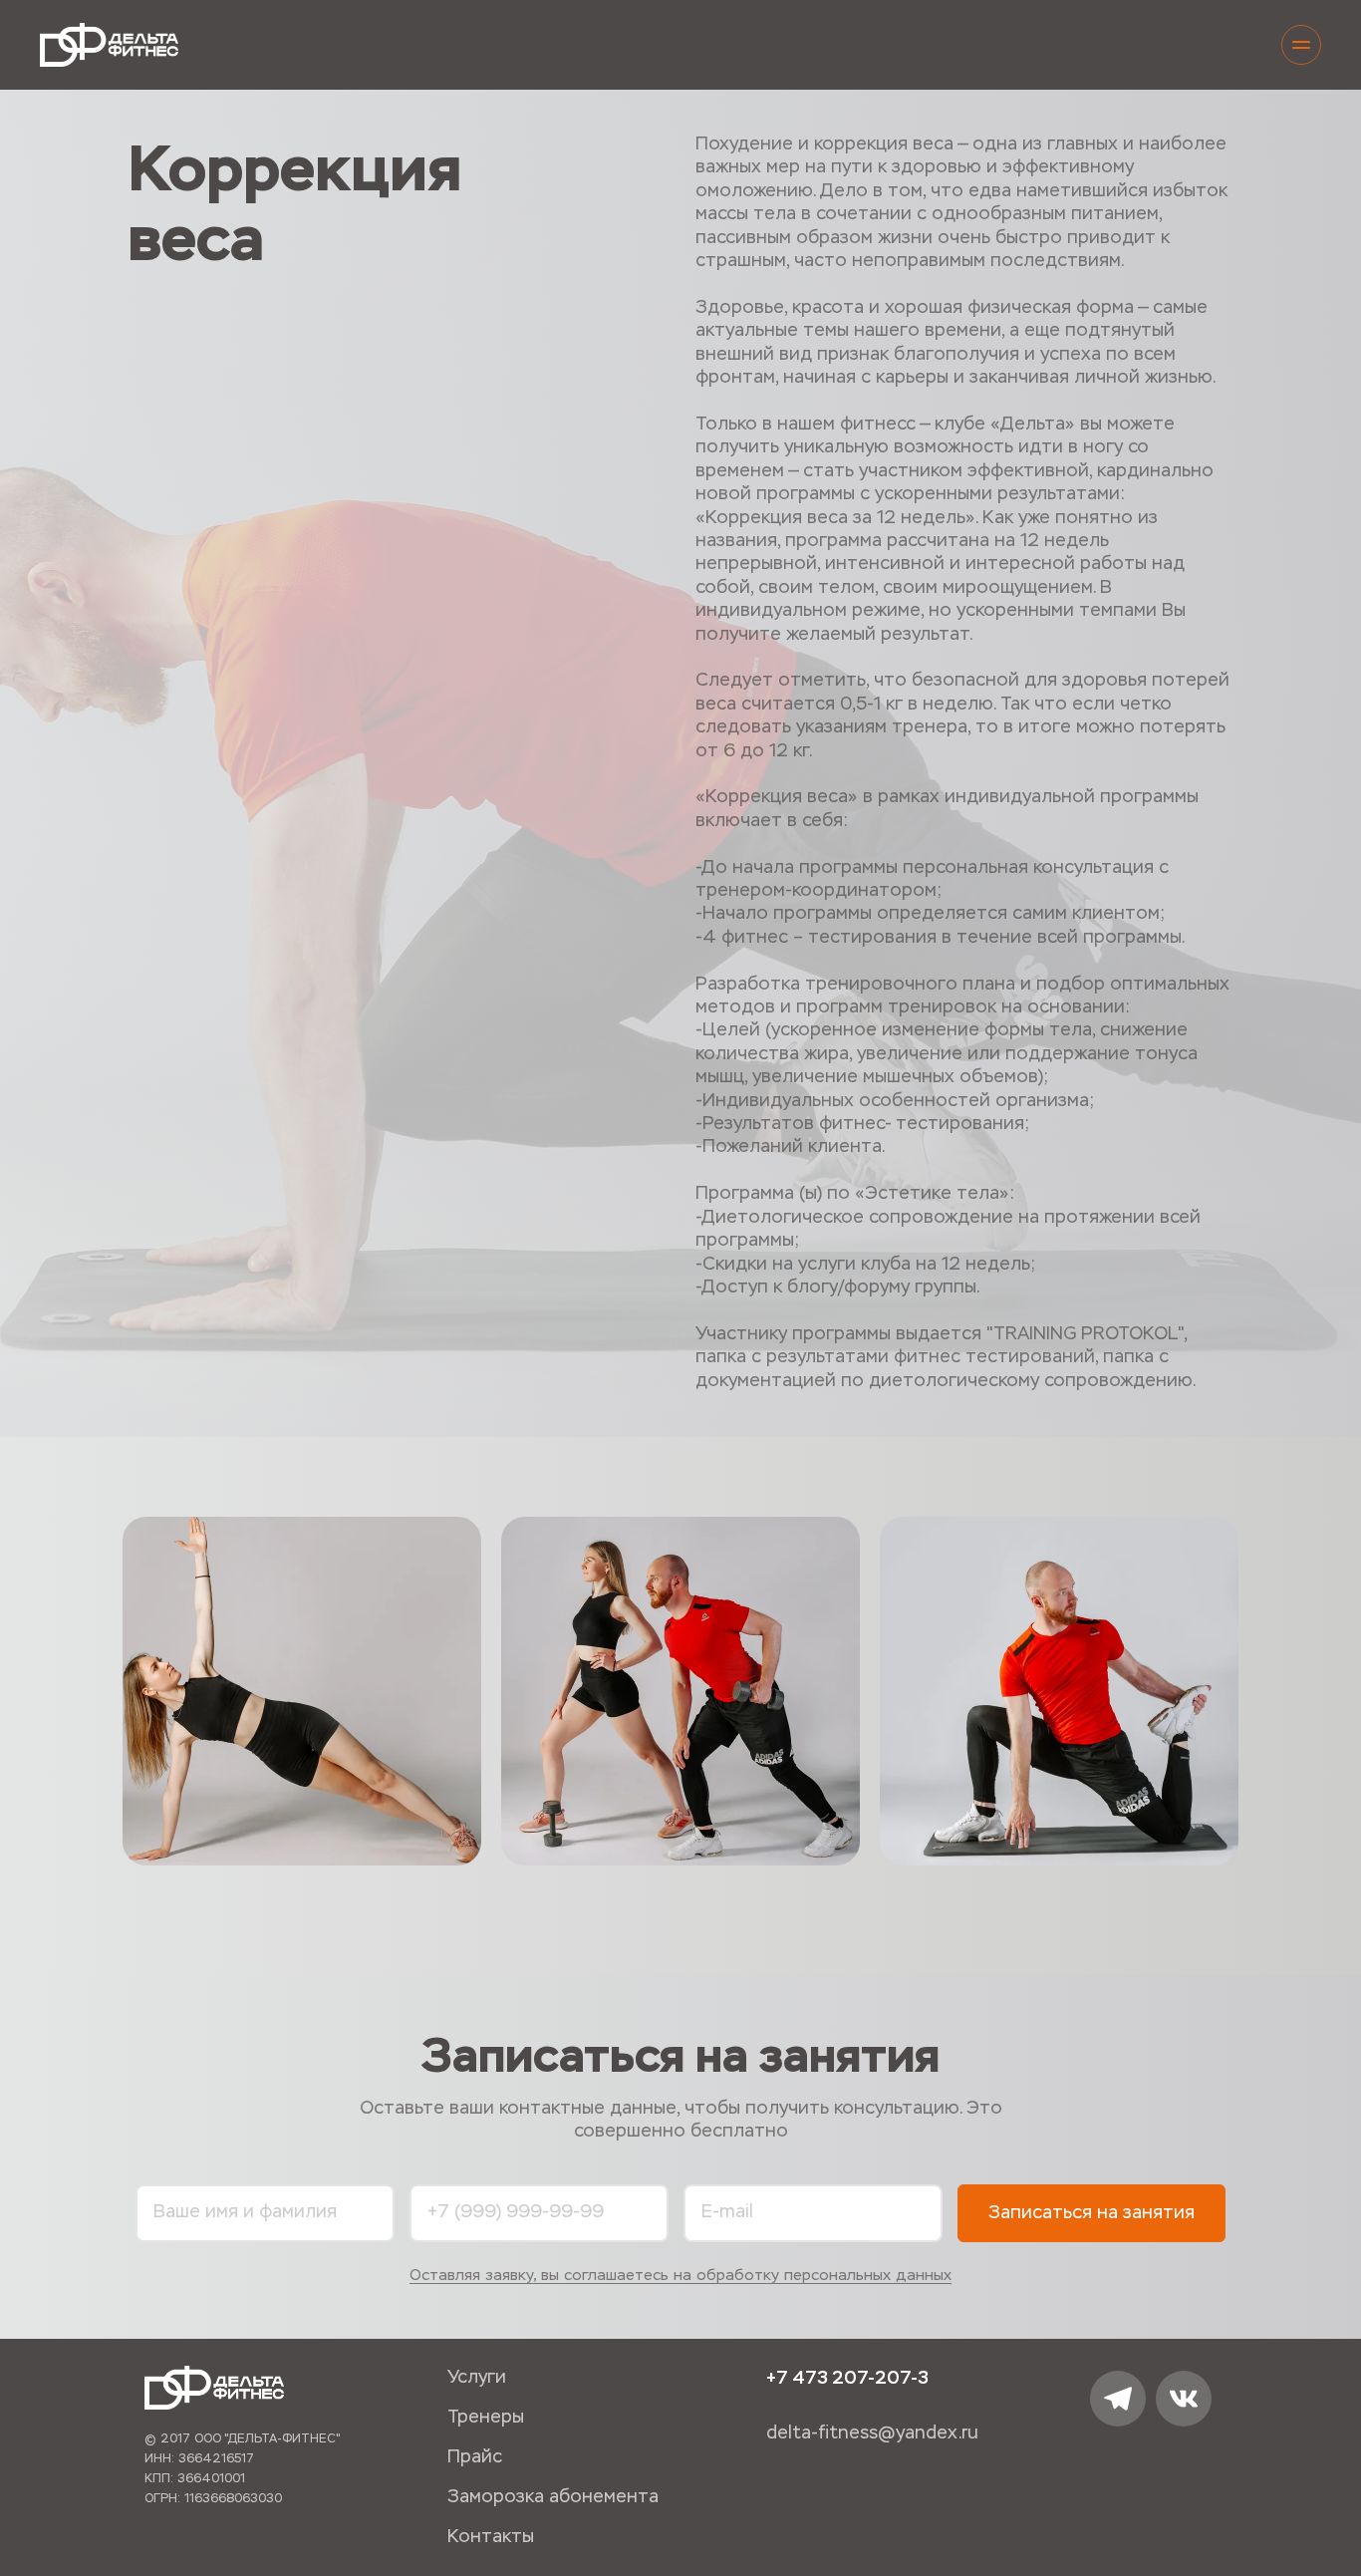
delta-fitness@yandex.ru (872, 2433)
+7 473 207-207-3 (847, 2378)
